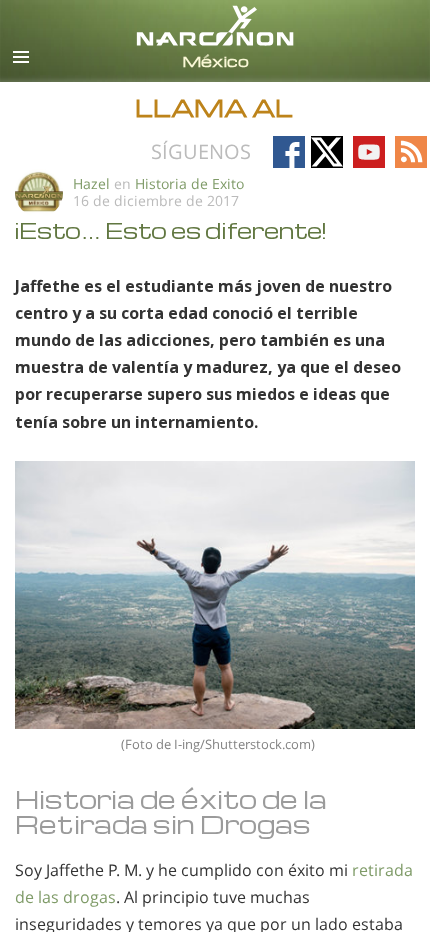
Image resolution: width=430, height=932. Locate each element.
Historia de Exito (189, 183)
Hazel (91, 183)
